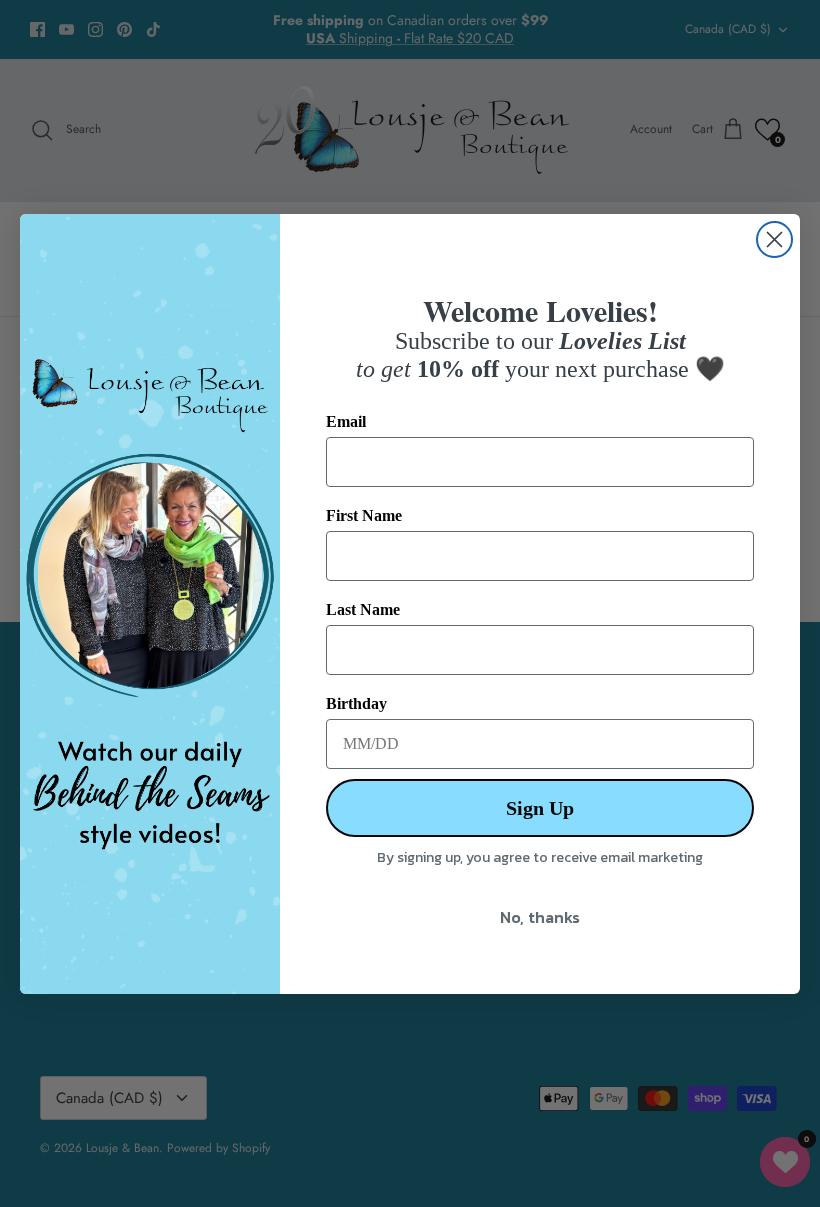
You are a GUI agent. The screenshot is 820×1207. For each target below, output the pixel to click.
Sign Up (540, 808)
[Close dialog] (774, 239)
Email (346, 421)
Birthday (356, 703)
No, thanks (540, 917)
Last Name (363, 609)
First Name (364, 515)
